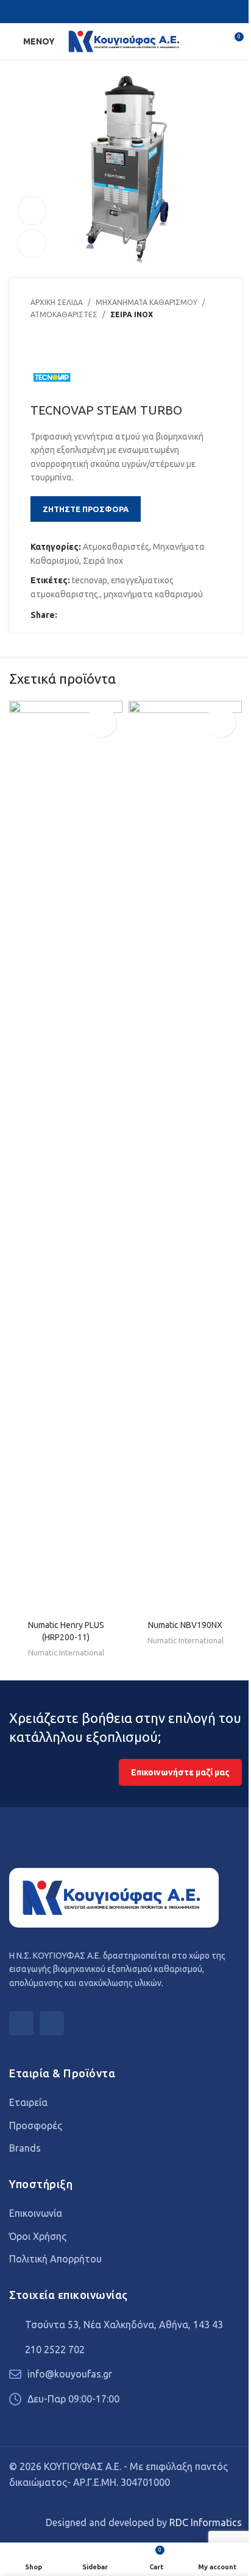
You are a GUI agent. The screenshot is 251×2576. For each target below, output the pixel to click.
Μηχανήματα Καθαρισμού (147, 302)
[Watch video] (32, 210)
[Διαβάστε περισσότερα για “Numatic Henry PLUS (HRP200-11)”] (101, 722)
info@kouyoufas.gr (70, 2374)
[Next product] (67, 346)
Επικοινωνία (36, 2213)
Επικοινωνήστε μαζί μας (180, 1772)
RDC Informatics (206, 2522)
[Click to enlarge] (32, 244)
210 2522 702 (55, 2350)
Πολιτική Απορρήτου (55, 2259)
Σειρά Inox (132, 314)
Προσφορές (36, 2125)
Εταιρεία (28, 2102)
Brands (25, 2148)
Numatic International (66, 1653)
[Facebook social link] (118, 12)
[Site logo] (125, 41)
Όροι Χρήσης (38, 2236)
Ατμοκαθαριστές (64, 314)
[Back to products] (52, 346)
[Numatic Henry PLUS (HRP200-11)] (66, 1157)
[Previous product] (38, 346)
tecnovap (90, 580)
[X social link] (133, 12)
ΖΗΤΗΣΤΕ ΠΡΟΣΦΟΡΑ (86, 509)
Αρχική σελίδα (57, 302)
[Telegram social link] (123, 615)
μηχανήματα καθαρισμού (153, 594)
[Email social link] (94, 615)
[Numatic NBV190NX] (185, 1157)
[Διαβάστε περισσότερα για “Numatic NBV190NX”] (221, 722)
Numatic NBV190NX (185, 1625)
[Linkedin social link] (108, 615)
